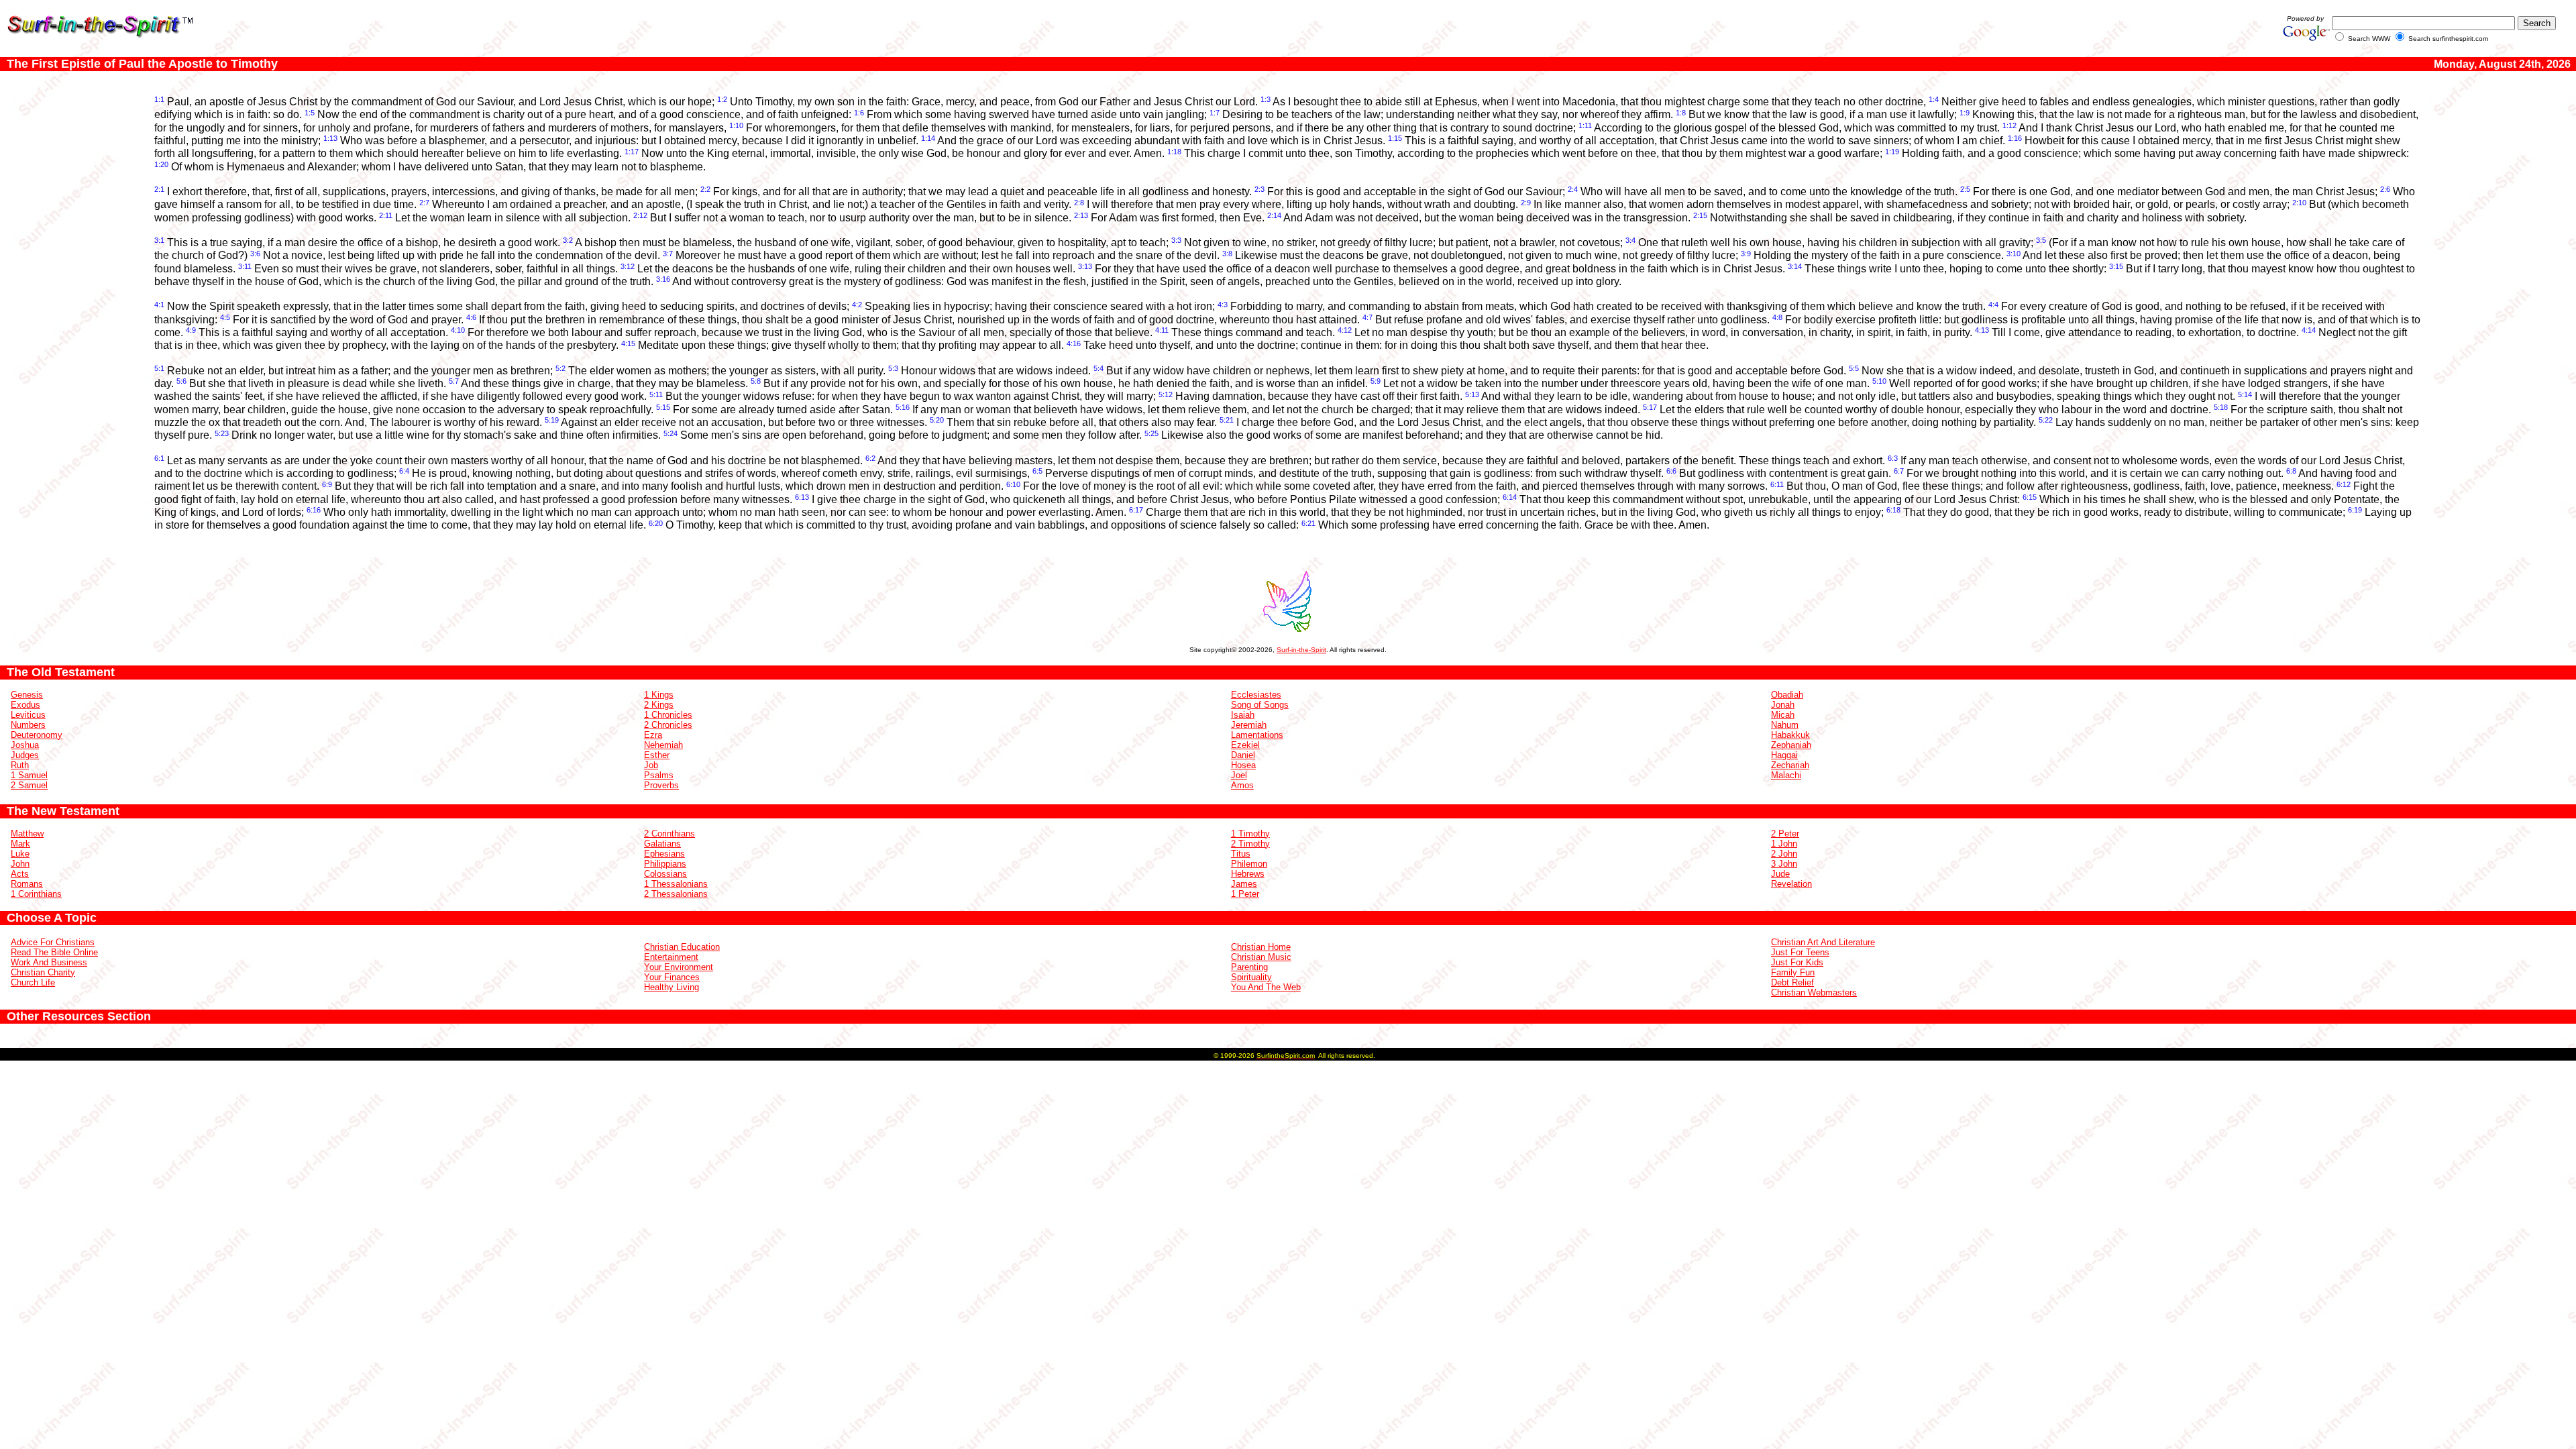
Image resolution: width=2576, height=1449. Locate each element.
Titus (1241, 854)
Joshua (25, 745)
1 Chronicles (668, 715)
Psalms (659, 775)
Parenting (1249, 967)
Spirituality (1251, 977)
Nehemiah (663, 745)
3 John (1784, 864)
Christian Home (1261, 947)
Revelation (1791, 884)
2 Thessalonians (676, 894)
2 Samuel (29, 785)
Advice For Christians (53, 942)
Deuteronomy (37, 735)
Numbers (28, 725)
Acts (20, 874)
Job (651, 765)
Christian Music (1261, 957)
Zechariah (1790, 765)
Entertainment (671, 957)
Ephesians (664, 854)
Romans (27, 884)
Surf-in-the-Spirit (1301, 650)
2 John (1784, 854)
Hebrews (1248, 874)
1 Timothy (1250, 834)
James (1244, 884)
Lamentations (1257, 735)
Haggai (1784, 755)
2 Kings (659, 705)
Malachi (1786, 775)
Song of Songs (1260, 705)
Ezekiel (1245, 745)
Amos (1242, 785)
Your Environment (679, 967)
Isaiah (1243, 715)
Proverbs (661, 785)
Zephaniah (1791, 745)
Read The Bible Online (54, 952)
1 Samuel (29, 775)
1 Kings (659, 695)
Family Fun (1793, 972)
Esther (657, 755)
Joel (1239, 775)
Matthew (27, 834)
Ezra (653, 735)
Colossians (665, 874)
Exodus (25, 705)
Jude (1780, 874)
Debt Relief (1792, 982)
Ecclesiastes (1256, 695)
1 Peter (1245, 894)
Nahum (1785, 725)
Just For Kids (1797, 962)
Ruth (20, 765)
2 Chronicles (668, 725)
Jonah (1783, 705)
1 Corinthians (36, 894)
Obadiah (1787, 695)
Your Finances (672, 977)
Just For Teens (1800, 952)
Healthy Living (672, 987)
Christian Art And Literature (1823, 942)
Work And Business (49, 962)
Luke (20, 854)
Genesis (27, 695)
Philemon (1249, 864)
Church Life (33, 982)
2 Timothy (1250, 844)
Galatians (662, 844)
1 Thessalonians (676, 884)
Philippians (665, 864)
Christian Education (682, 947)
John (20, 864)
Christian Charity (43, 972)
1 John (1784, 844)
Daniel (1243, 755)
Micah (1783, 715)
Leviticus (28, 715)
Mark (20, 844)
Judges (25, 755)
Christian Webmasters (1814, 992)
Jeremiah (1249, 725)
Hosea (1243, 765)
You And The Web (1266, 987)
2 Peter (1785, 834)
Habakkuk (1790, 735)
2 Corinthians (669, 834)
